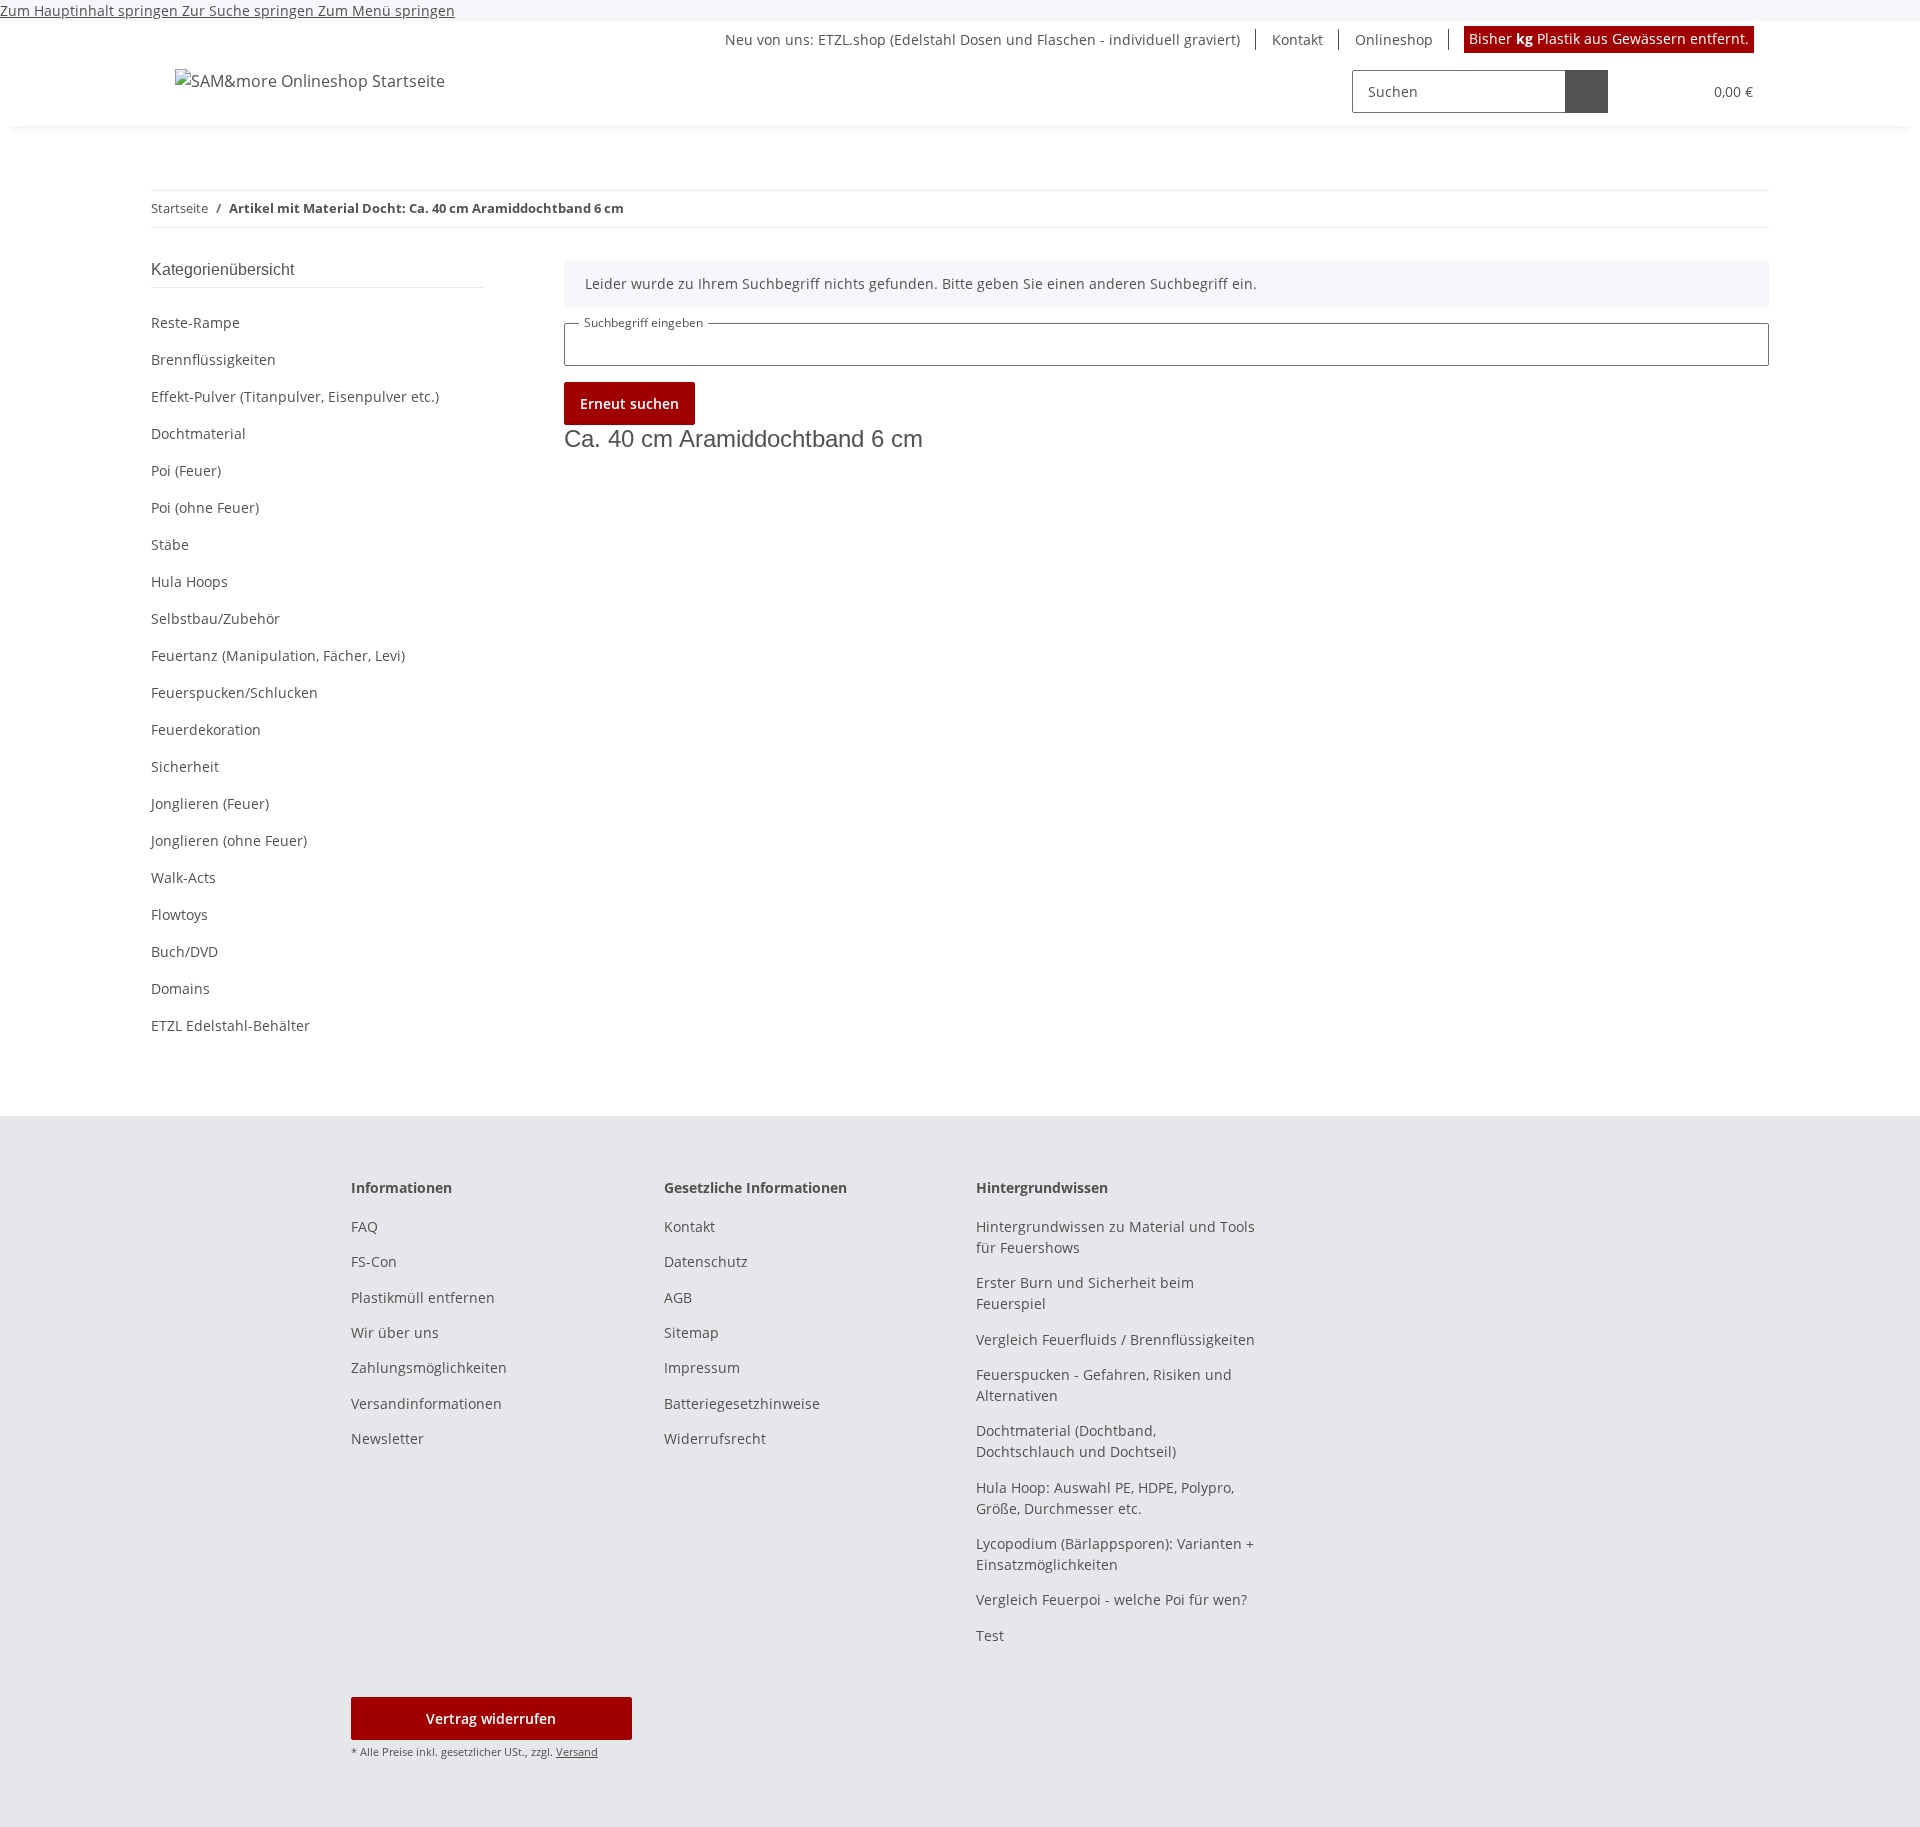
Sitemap (691, 1332)
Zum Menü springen (386, 10)
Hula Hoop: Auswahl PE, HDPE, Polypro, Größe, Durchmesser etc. (1105, 1498)
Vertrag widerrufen (491, 1718)
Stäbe (170, 544)
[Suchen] (1586, 91)
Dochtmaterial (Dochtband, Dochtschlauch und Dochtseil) (1076, 1441)
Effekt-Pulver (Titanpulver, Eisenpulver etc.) (295, 396)
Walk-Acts (183, 877)
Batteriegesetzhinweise (742, 1403)
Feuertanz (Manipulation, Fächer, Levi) (278, 655)
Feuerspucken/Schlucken (234, 692)
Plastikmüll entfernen (423, 1297)
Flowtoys (179, 914)
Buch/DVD (184, 951)
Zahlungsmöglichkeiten (429, 1367)
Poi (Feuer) (186, 470)
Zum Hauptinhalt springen (91, 10)
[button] (1645, 91)
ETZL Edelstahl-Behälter (230, 1025)
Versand (577, 1751)
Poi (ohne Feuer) (205, 507)
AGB (678, 1297)
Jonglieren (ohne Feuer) (229, 840)
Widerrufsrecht (715, 1438)
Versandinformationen (426, 1403)
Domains (180, 988)
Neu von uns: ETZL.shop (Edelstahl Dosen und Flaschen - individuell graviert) (982, 39)
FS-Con (374, 1261)
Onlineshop (1394, 39)
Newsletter (387, 1438)
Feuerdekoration (206, 729)
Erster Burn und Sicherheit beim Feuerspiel (1085, 1293)
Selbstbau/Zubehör (215, 618)
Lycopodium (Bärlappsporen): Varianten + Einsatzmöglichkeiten (1115, 1554)
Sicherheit (185, 766)
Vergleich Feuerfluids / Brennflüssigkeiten (1115, 1339)
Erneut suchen (629, 403)
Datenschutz (706, 1261)
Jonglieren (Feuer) (210, 803)
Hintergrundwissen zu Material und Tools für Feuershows (1115, 1237)
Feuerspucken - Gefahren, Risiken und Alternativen (1104, 1385)
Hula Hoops (189, 581)
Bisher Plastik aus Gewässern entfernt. (1609, 38)
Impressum (702, 1367)
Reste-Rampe (195, 322)
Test (990, 1635)
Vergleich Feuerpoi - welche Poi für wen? (1111, 1599)
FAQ (364, 1226)
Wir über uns (395, 1332)
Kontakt (1297, 39)
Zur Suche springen (250, 10)
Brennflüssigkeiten (213, 359)
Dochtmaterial (198, 433)
